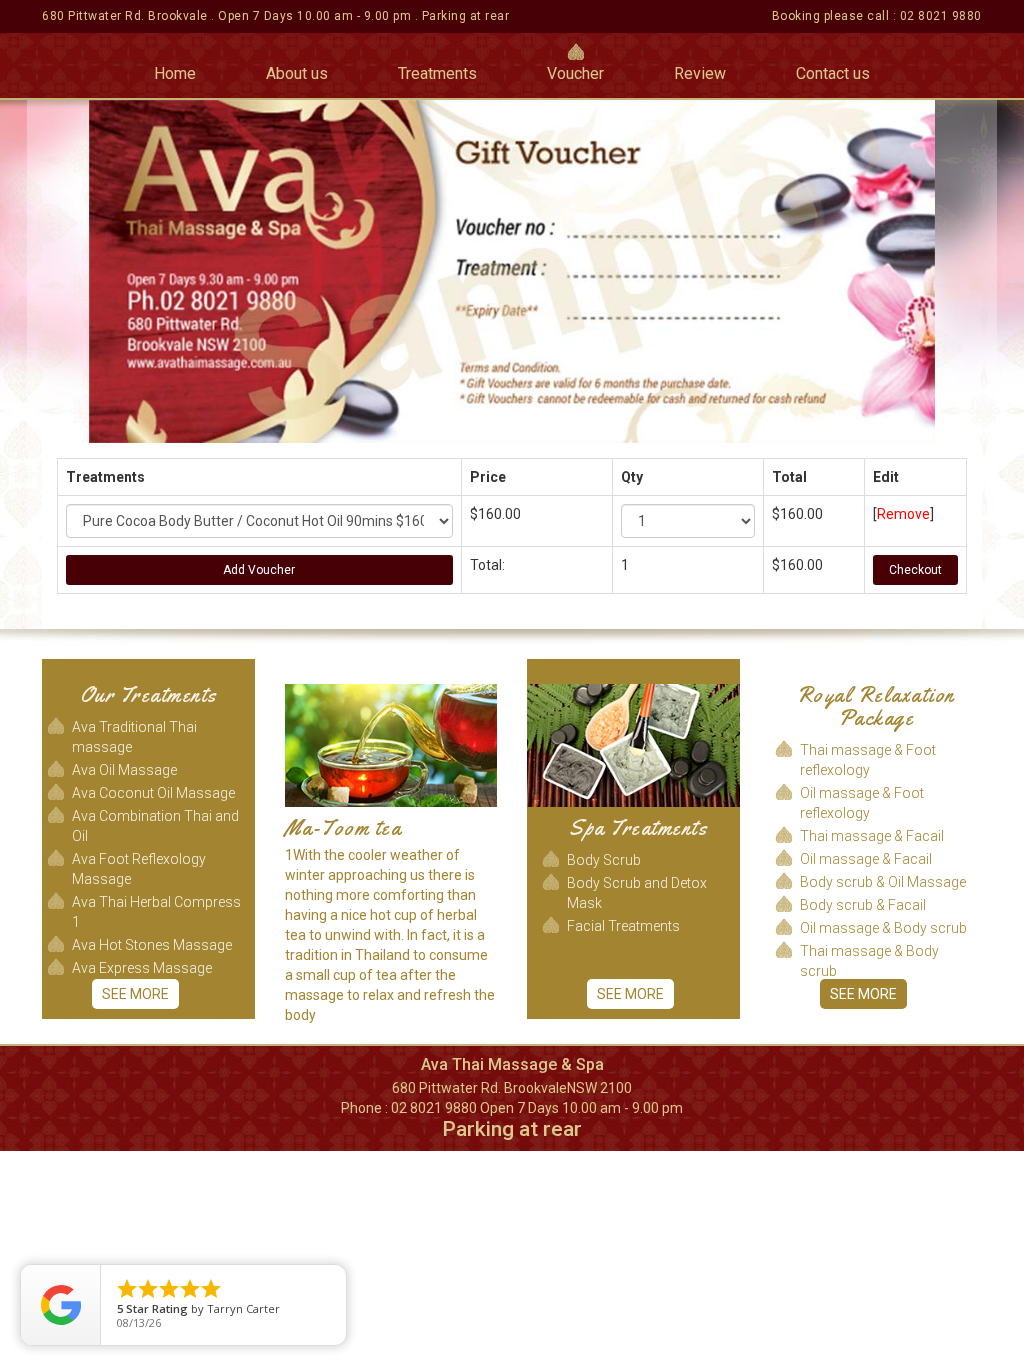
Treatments (437, 73)
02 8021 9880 (941, 16)
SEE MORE (135, 994)
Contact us (833, 73)
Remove (903, 514)
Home (175, 73)
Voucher (575, 73)
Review (700, 73)
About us (297, 73)
